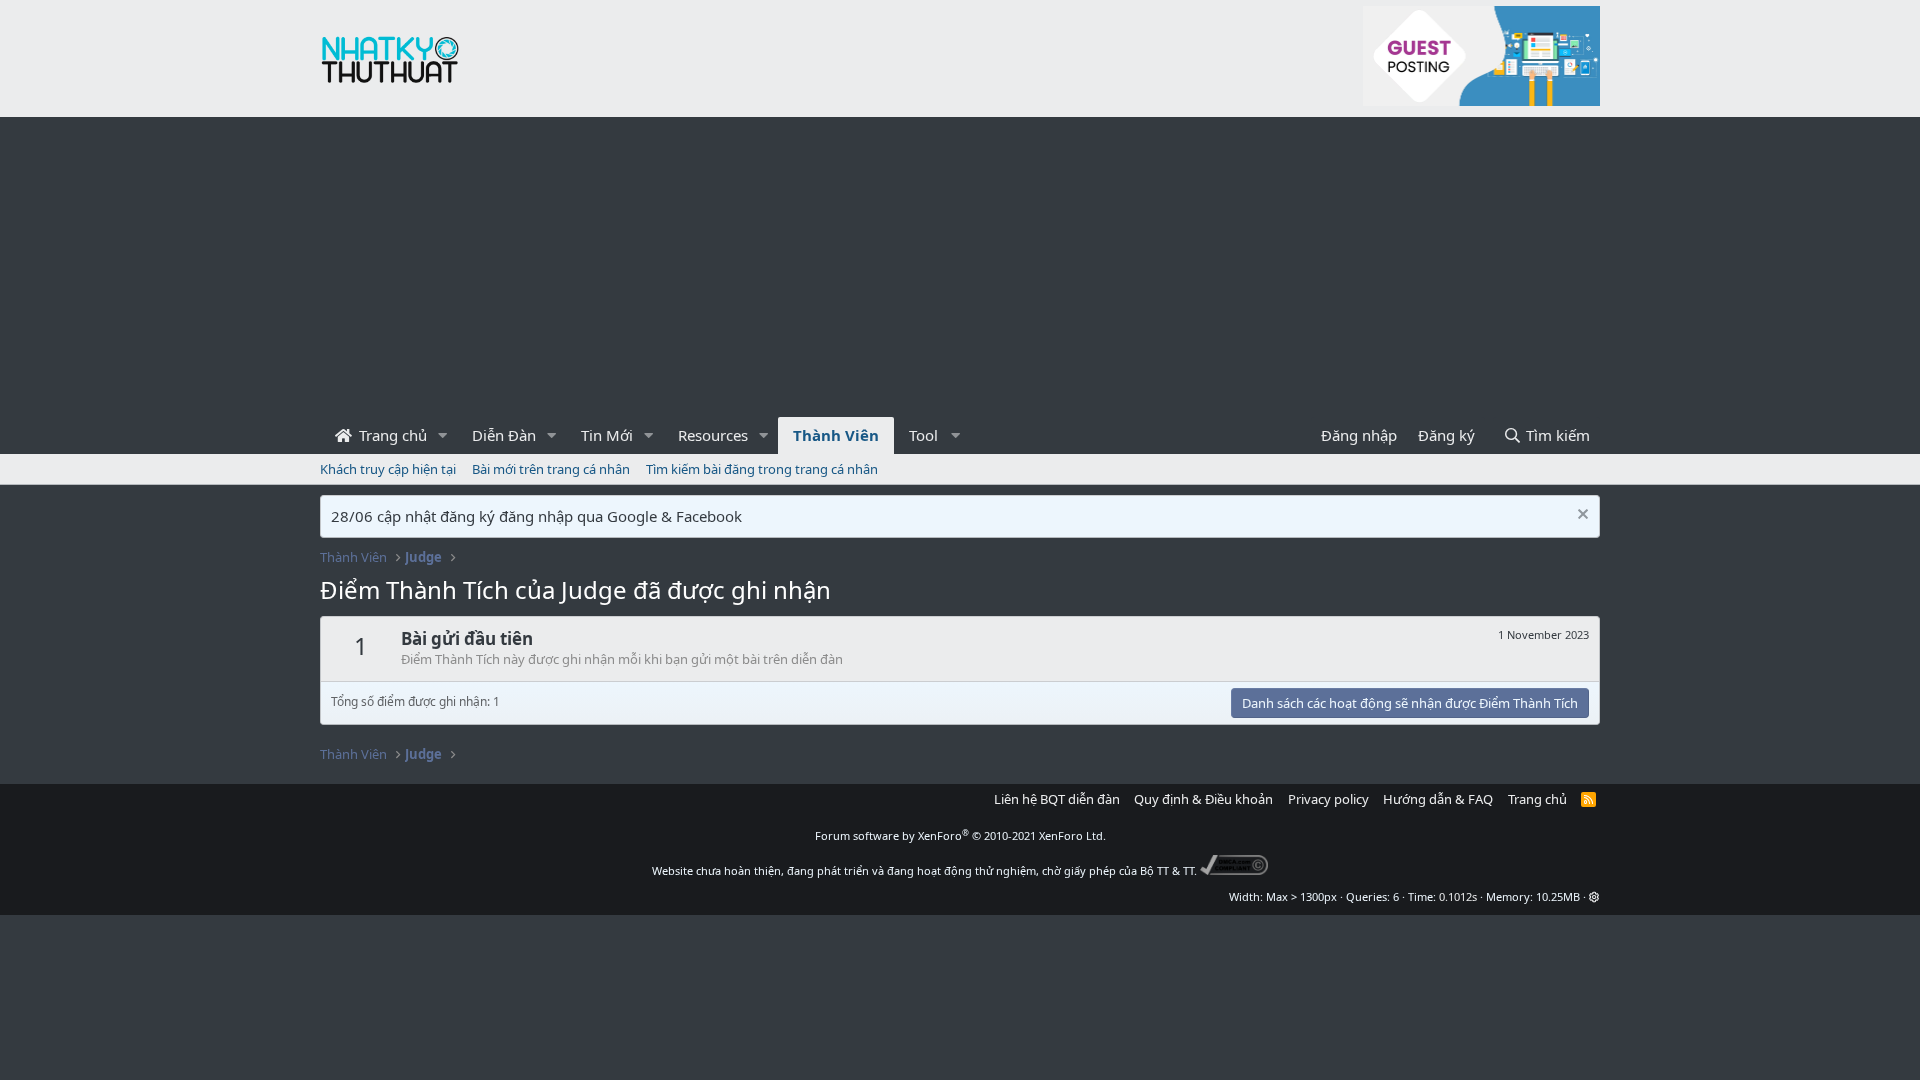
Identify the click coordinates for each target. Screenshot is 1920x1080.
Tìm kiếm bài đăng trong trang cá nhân (762, 469)
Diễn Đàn (504, 435)
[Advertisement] (960, 267)
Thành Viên (836, 435)
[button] (443, 435)
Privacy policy (1328, 799)
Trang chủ (391, 435)
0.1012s (1458, 896)
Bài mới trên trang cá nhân (551, 469)
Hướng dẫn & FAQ (1438, 799)
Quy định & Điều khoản (1203, 799)
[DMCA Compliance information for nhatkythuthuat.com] (1234, 870)
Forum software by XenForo (960, 835)
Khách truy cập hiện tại (388, 469)
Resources (713, 435)
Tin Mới (607, 435)
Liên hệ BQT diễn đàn (1057, 799)
